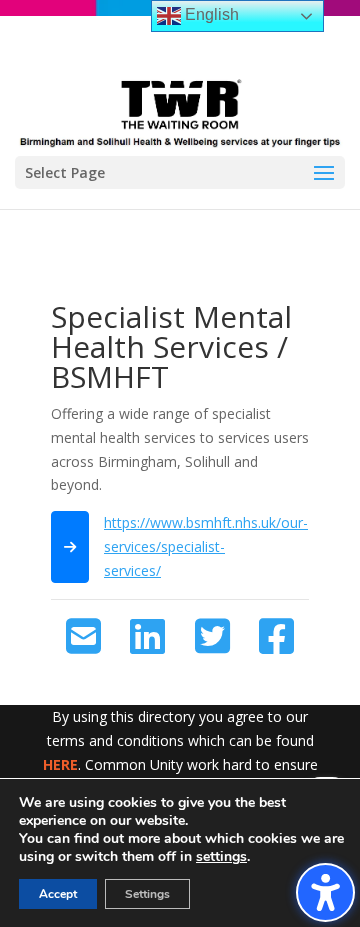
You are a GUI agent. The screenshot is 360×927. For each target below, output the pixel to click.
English (210, 14)
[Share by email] (83, 637)
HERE (60, 764)
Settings (147, 894)
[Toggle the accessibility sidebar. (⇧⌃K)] (325, 892)
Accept (58, 894)
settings (221, 857)
